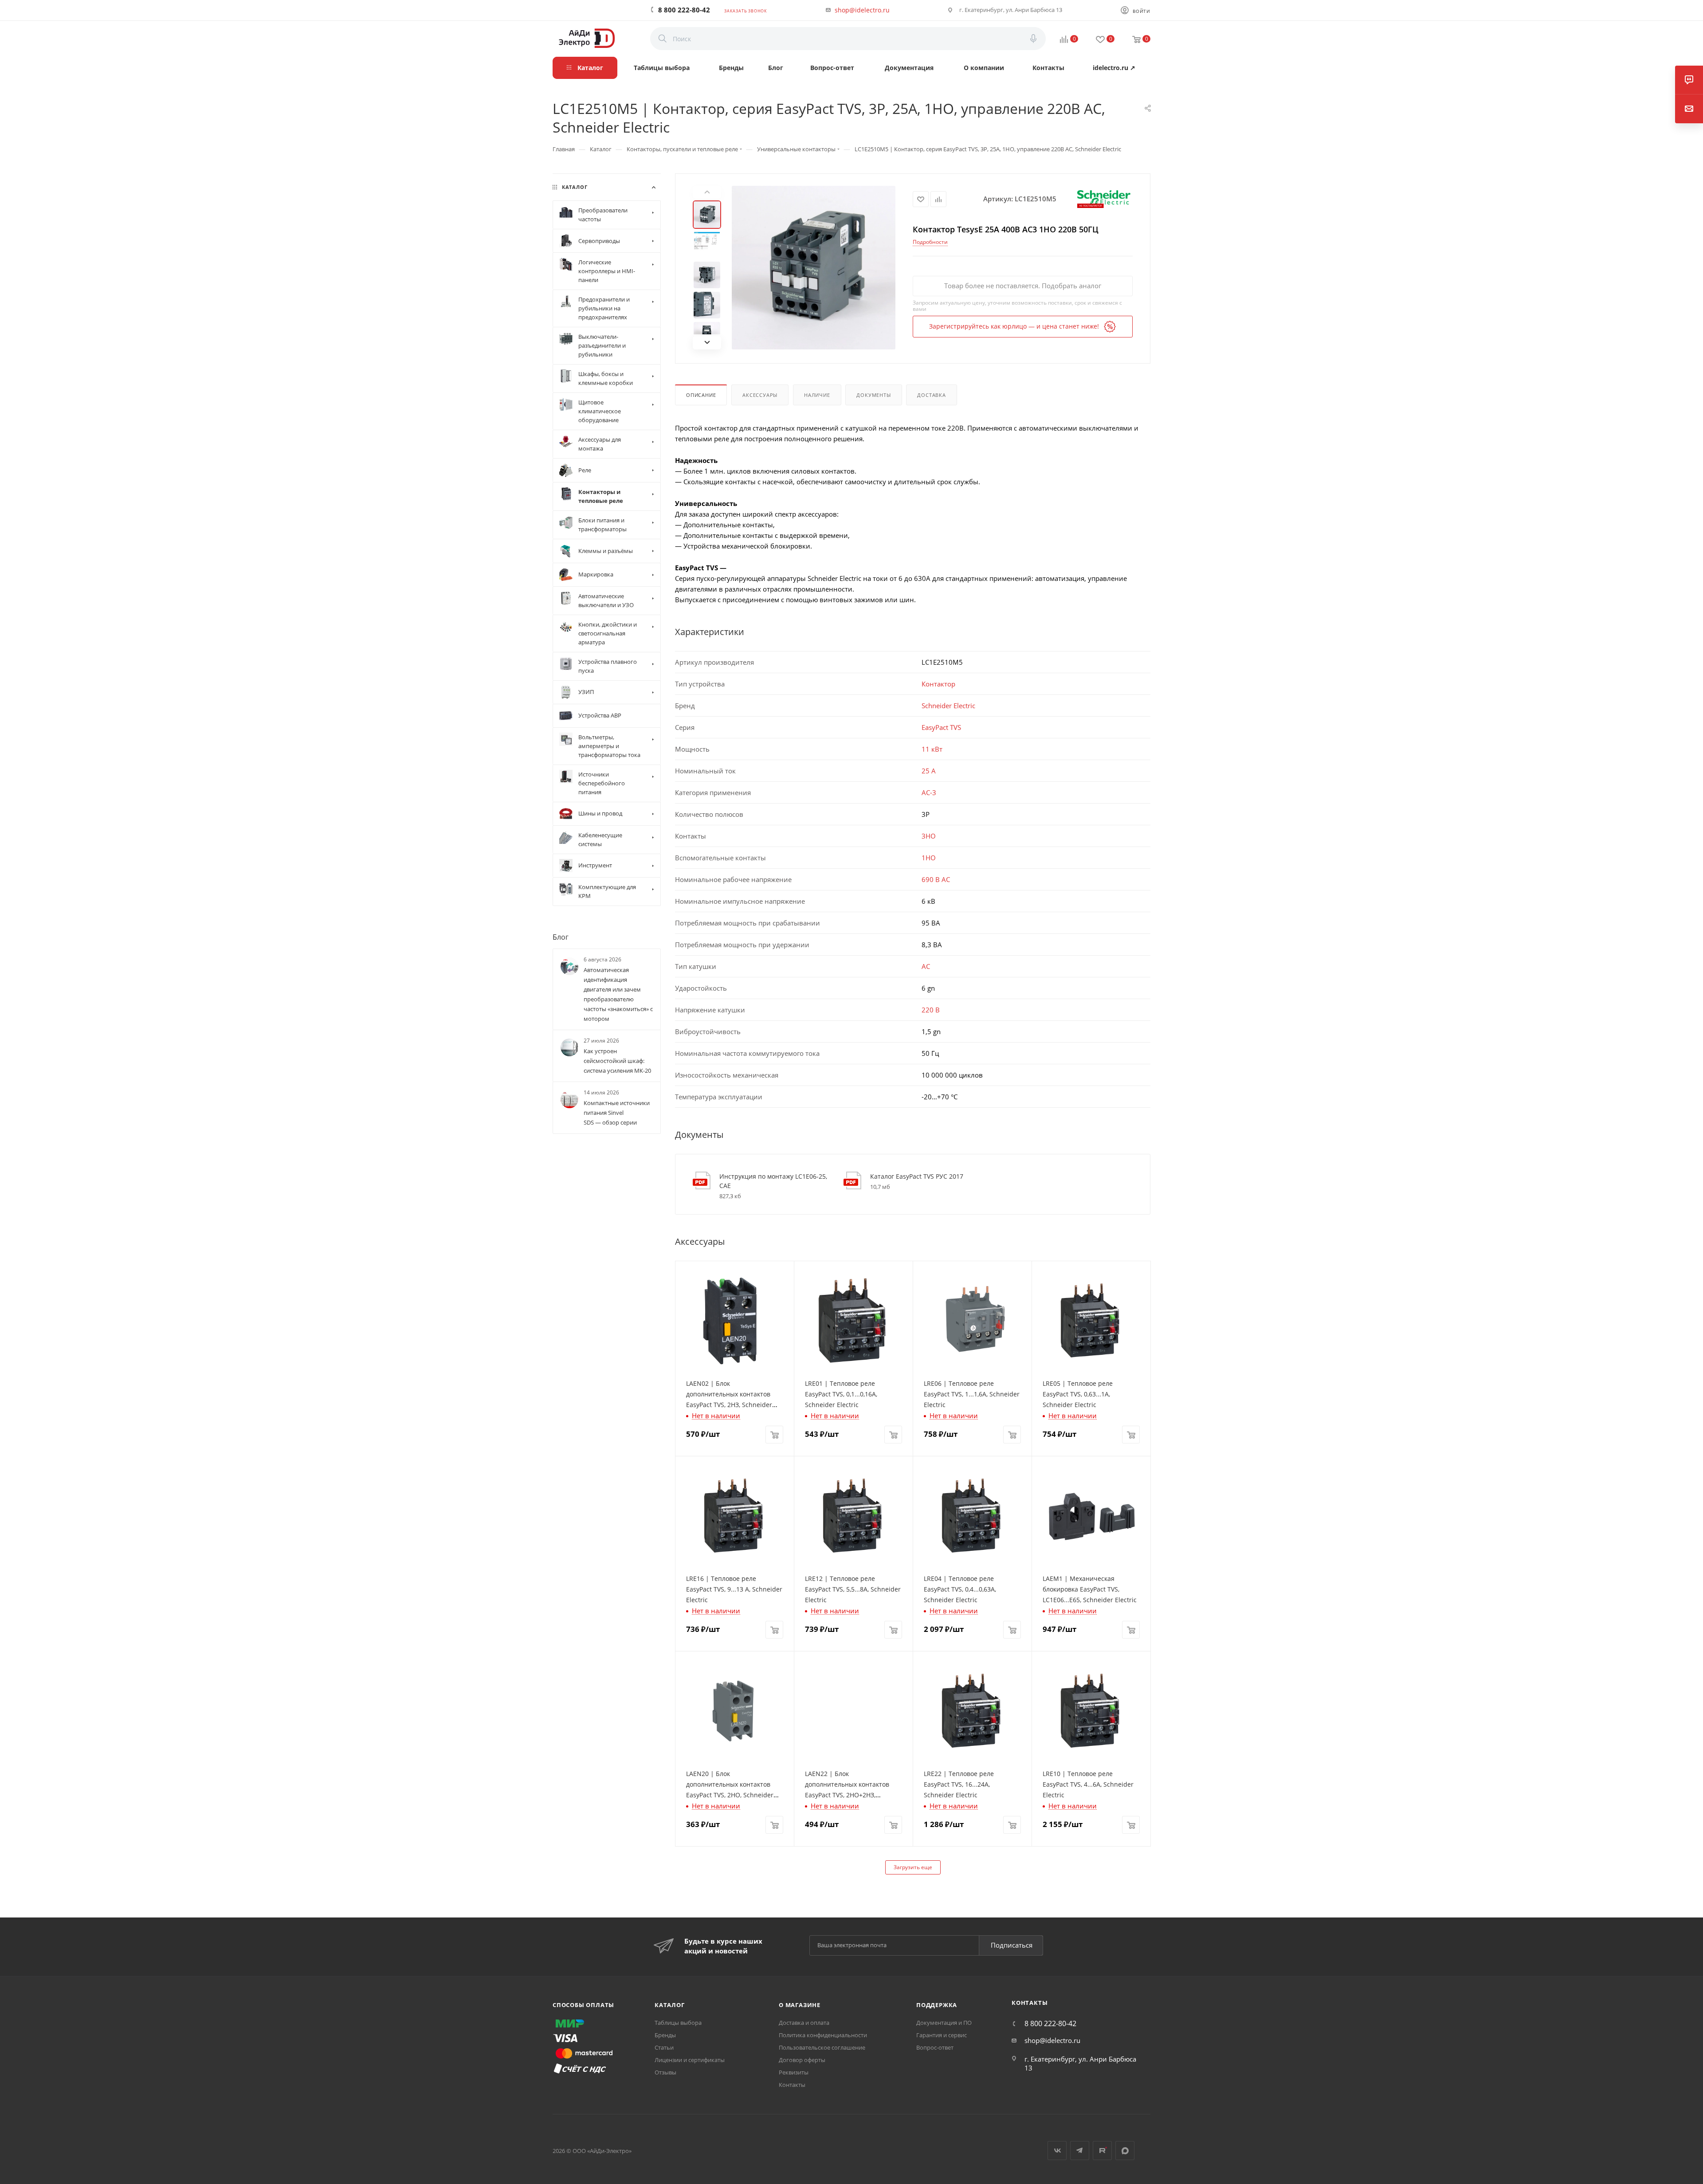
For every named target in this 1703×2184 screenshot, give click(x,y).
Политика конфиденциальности (823, 2035)
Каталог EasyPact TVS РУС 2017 (917, 1176)
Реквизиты (794, 2072)
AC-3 (929, 792)
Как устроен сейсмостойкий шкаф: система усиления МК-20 (617, 1061)
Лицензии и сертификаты (690, 2060)
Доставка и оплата (804, 2023)
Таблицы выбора (678, 2023)
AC (926, 966)
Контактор (938, 684)
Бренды (665, 2035)
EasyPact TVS (941, 727)
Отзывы (665, 2072)
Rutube (1102, 2151)
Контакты (792, 2085)
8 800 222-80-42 (684, 10)
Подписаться (1012, 1945)
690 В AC (936, 879)
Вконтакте (1057, 2151)
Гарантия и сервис (942, 2035)
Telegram (1080, 2151)
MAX (1125, 2151)
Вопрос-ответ (935, 2047)
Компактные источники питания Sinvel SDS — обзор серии (617, 1113)
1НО (929, 858)
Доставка (931, 395)
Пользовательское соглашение (822, 2047)
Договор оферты (802, 2060)
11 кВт (932, 749)
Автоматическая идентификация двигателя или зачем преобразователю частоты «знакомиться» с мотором (618, 994)
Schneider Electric (948, 706)
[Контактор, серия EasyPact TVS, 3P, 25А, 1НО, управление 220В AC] (814, 268)
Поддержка (937, 2005)
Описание (701, 395)
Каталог (670, 2005)
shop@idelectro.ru (862, 10)
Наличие (817, 395)
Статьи (664, 2047)
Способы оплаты (583, 2005)
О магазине (800, 2005)
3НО (929, 836)
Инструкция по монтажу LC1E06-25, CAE (773, 1181)
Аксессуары (760, 395)
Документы (873, 395)
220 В (931, 1010)
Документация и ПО (944, 2023)
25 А (929, 771)
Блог (561, 937)
